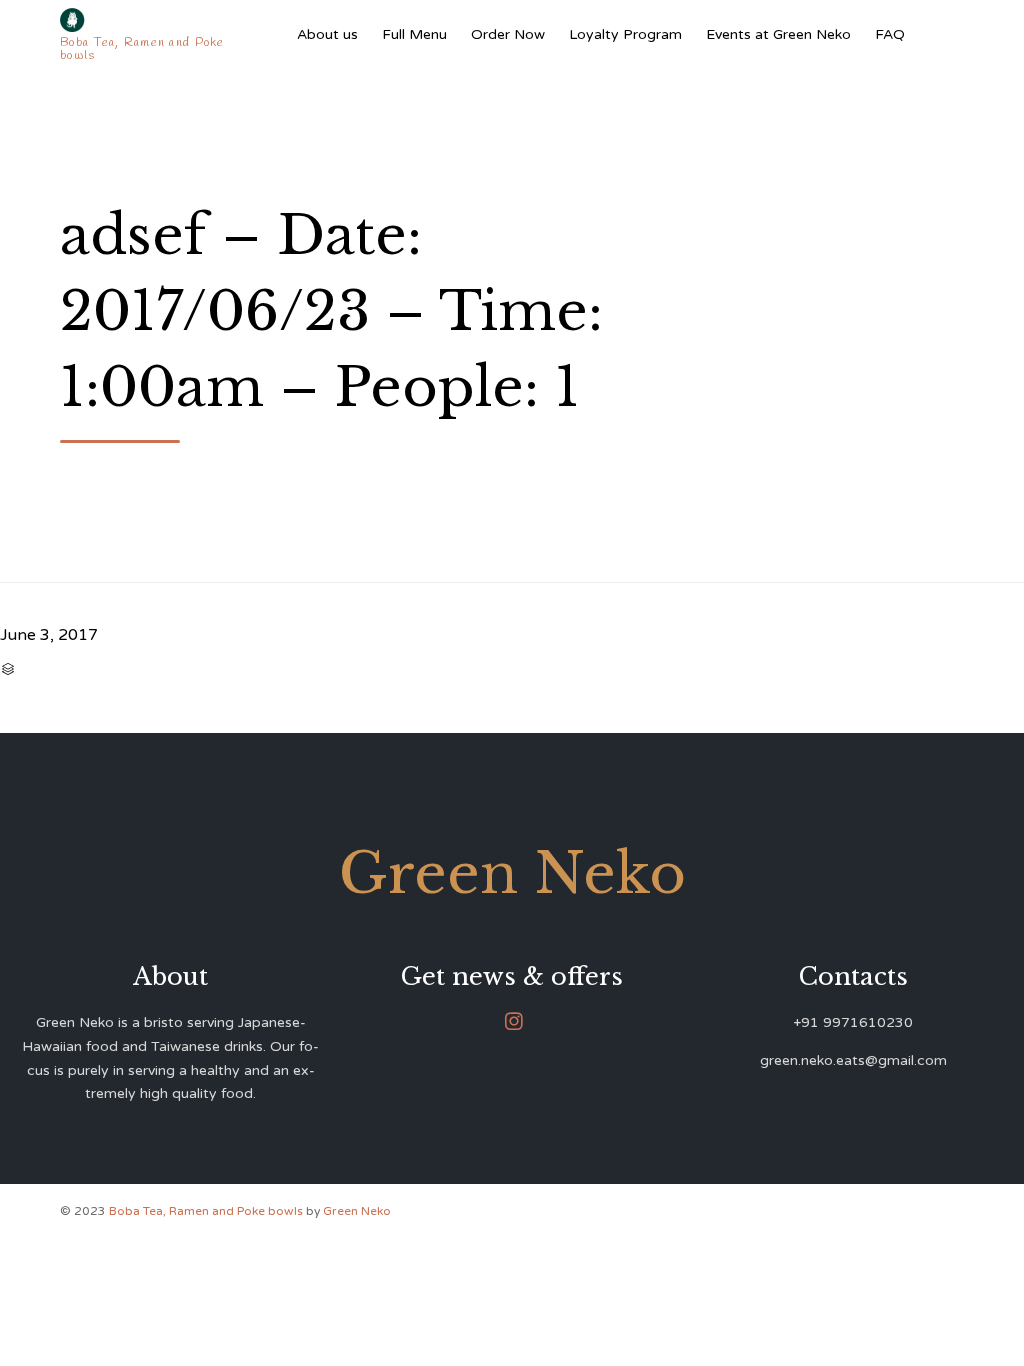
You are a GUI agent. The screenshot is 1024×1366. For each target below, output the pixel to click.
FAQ (890, 34)
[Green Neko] (143, 20)
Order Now (508, 34)
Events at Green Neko (778, 34)
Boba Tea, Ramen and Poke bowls (207, 1211)
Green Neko (357, 1211)
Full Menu (414, 34)
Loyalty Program (625, 34)
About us (327, 34)
